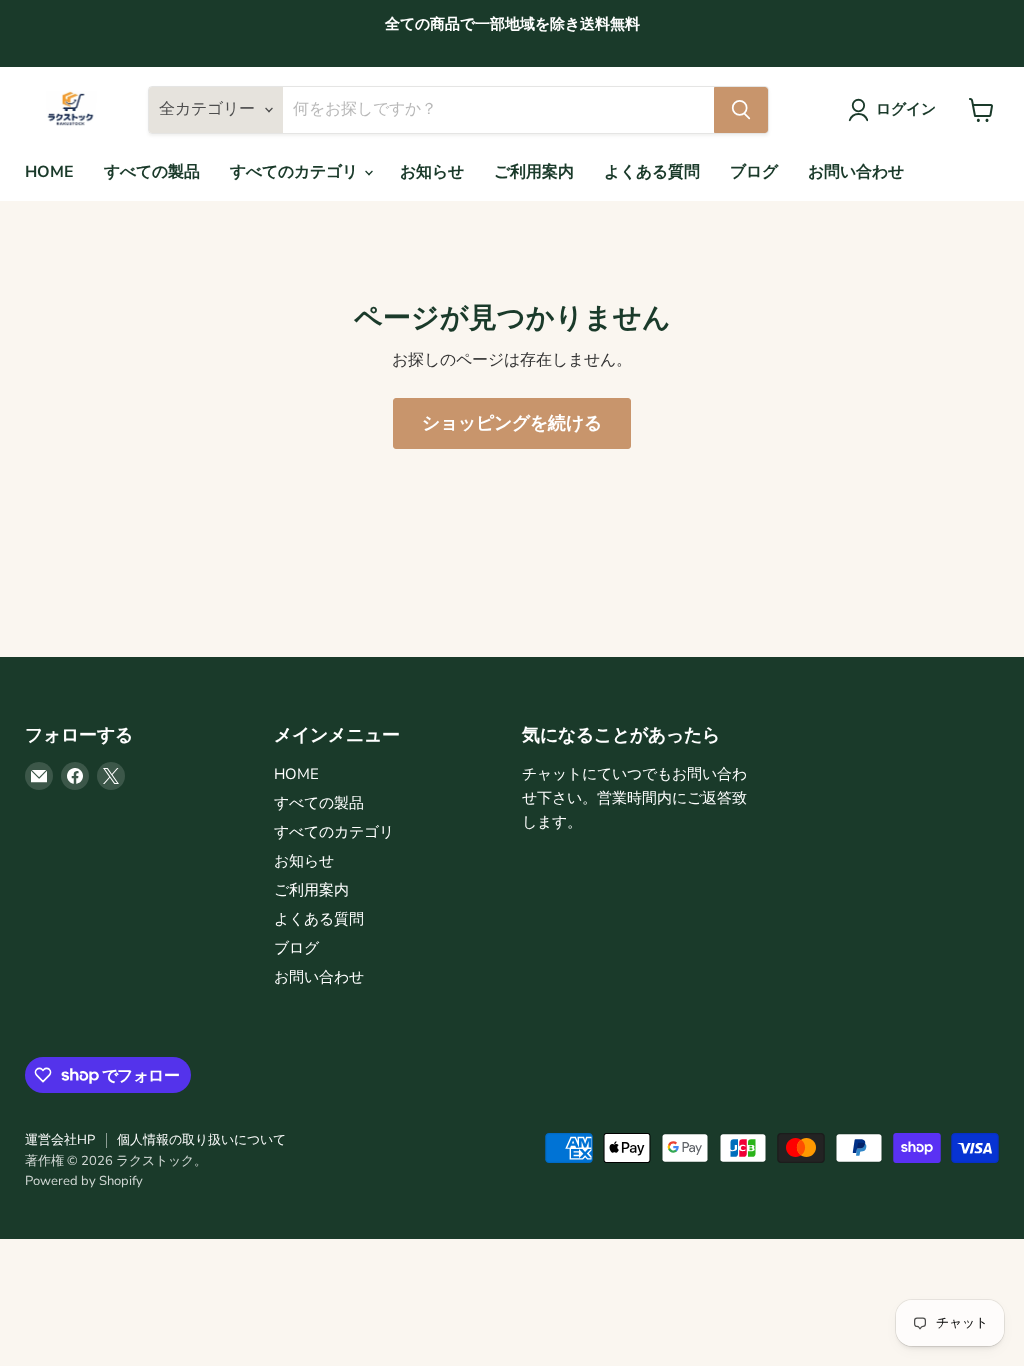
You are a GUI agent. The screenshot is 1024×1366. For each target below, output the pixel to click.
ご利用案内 (534, 172)
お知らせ (432, 172)
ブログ (754, 172)
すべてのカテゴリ (296, 172)
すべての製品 (152, 172)
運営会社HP (60, 1140)
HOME (49, 172)
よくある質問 (652, 172)
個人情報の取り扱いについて (201, 1140)
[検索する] (741, 110)
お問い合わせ (856, 172)
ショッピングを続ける (512, 423)
